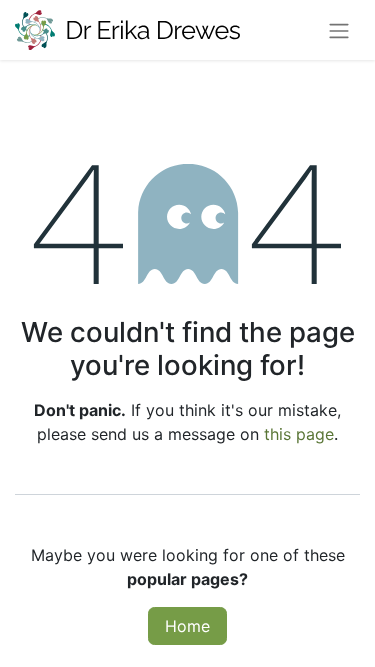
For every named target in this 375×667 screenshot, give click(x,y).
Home (187, 626)
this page (299, 434)
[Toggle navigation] (339, 30)
